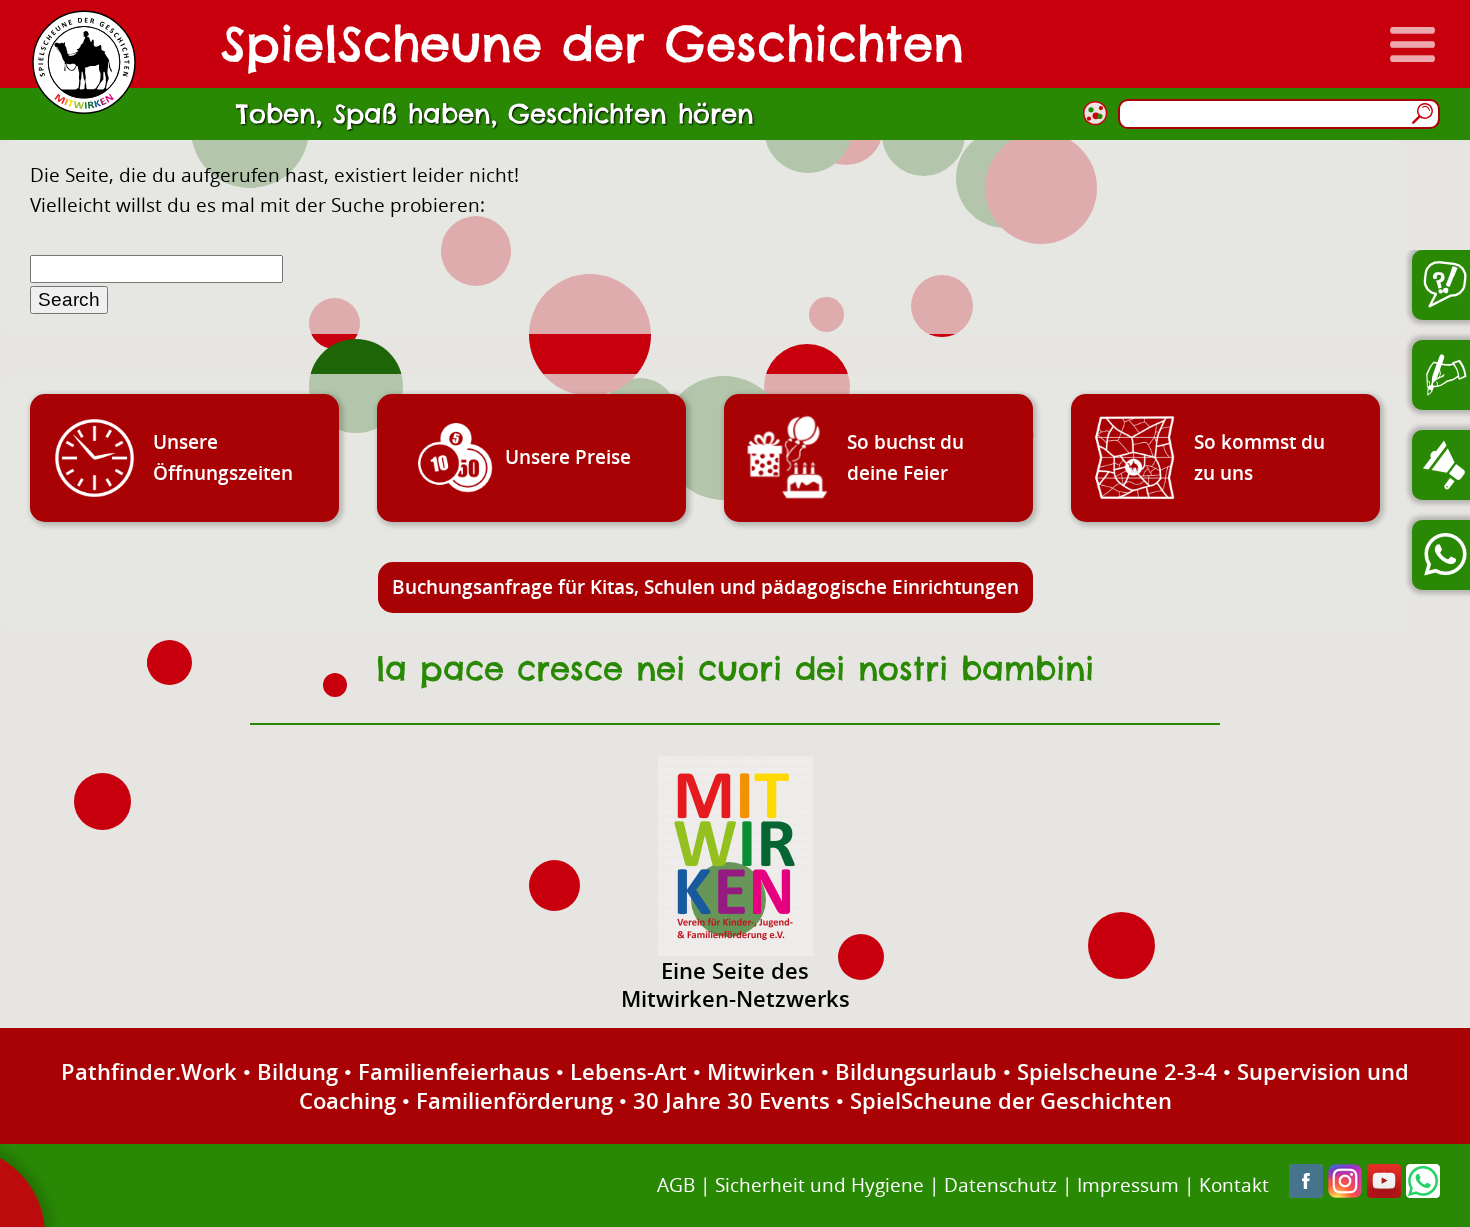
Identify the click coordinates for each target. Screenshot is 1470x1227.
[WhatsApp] (1423, 1190)
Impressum (1128, 1184)
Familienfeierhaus (454, 1071)
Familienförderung (514, 1100)
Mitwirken (761, 1071)
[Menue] (1412, 44)
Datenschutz (1000, 1184)
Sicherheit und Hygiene (819, 1184)
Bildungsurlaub (916, 1071)
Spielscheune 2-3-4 (1117, 1071)
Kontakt (1234, 1184)
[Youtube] (1384, 1190)
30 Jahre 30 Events (731, 1100)
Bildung (297, 1071)
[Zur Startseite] (84, 62)
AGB (676, 1184)
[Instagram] (1345, 1190)
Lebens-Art (628, 1071)
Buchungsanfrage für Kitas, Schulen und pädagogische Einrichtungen (705, 586)
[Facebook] (1306, 1190)
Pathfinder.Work (149, 1071)
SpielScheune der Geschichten (1011, 1100)
